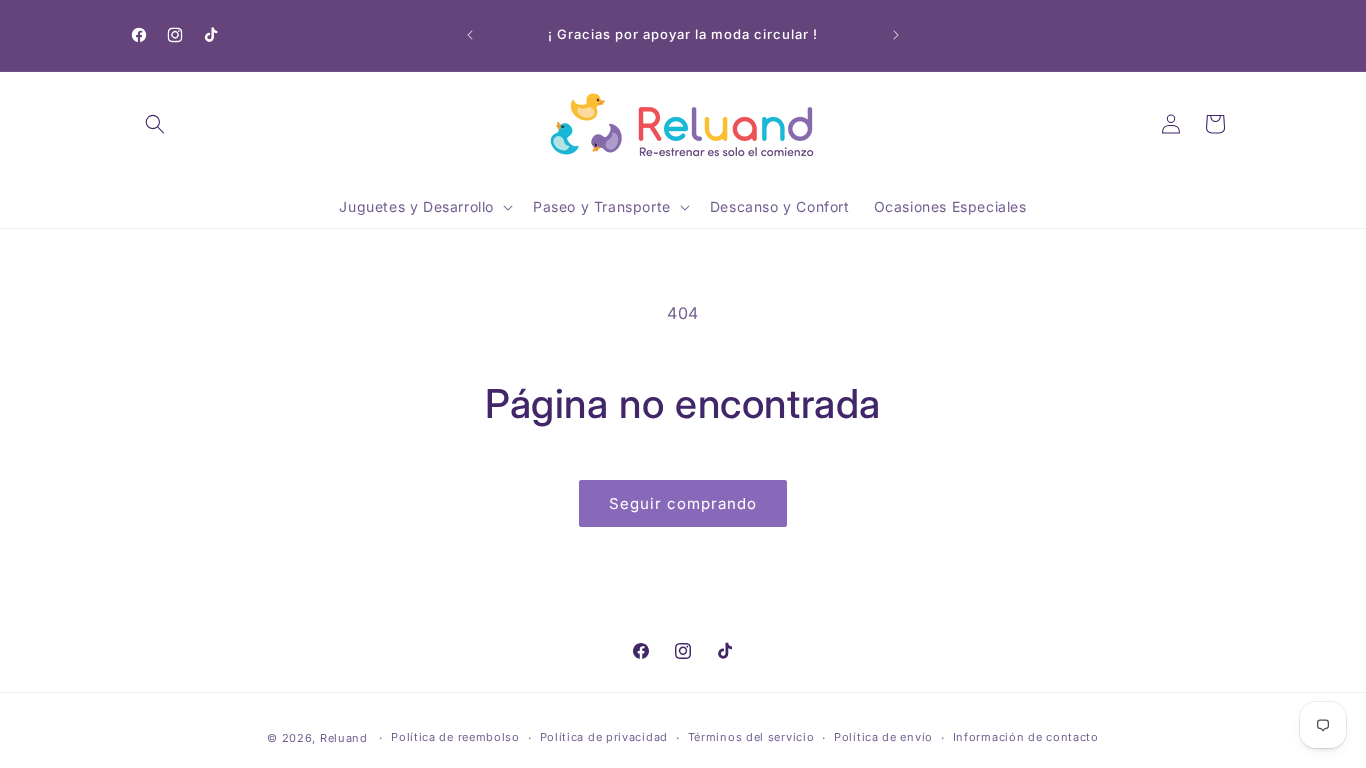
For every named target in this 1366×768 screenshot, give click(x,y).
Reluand (344, 738)
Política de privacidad (604, 737)
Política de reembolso (455, 737)
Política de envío (883, 737)
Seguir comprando (683, 503)
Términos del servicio (751, 737)
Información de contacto (1026, 737)
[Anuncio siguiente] (896, 35)
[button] (155, 124)
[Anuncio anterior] (470, 35)
